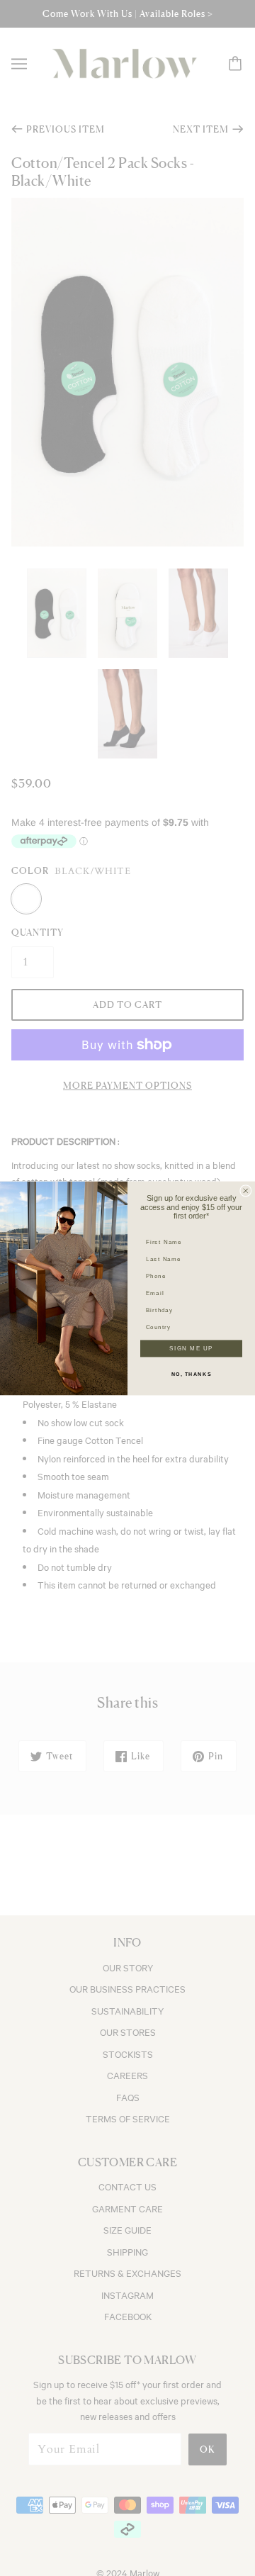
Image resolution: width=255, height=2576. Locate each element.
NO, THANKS (192, 1374)
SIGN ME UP (191, 1348)
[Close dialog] (246, 1190)
